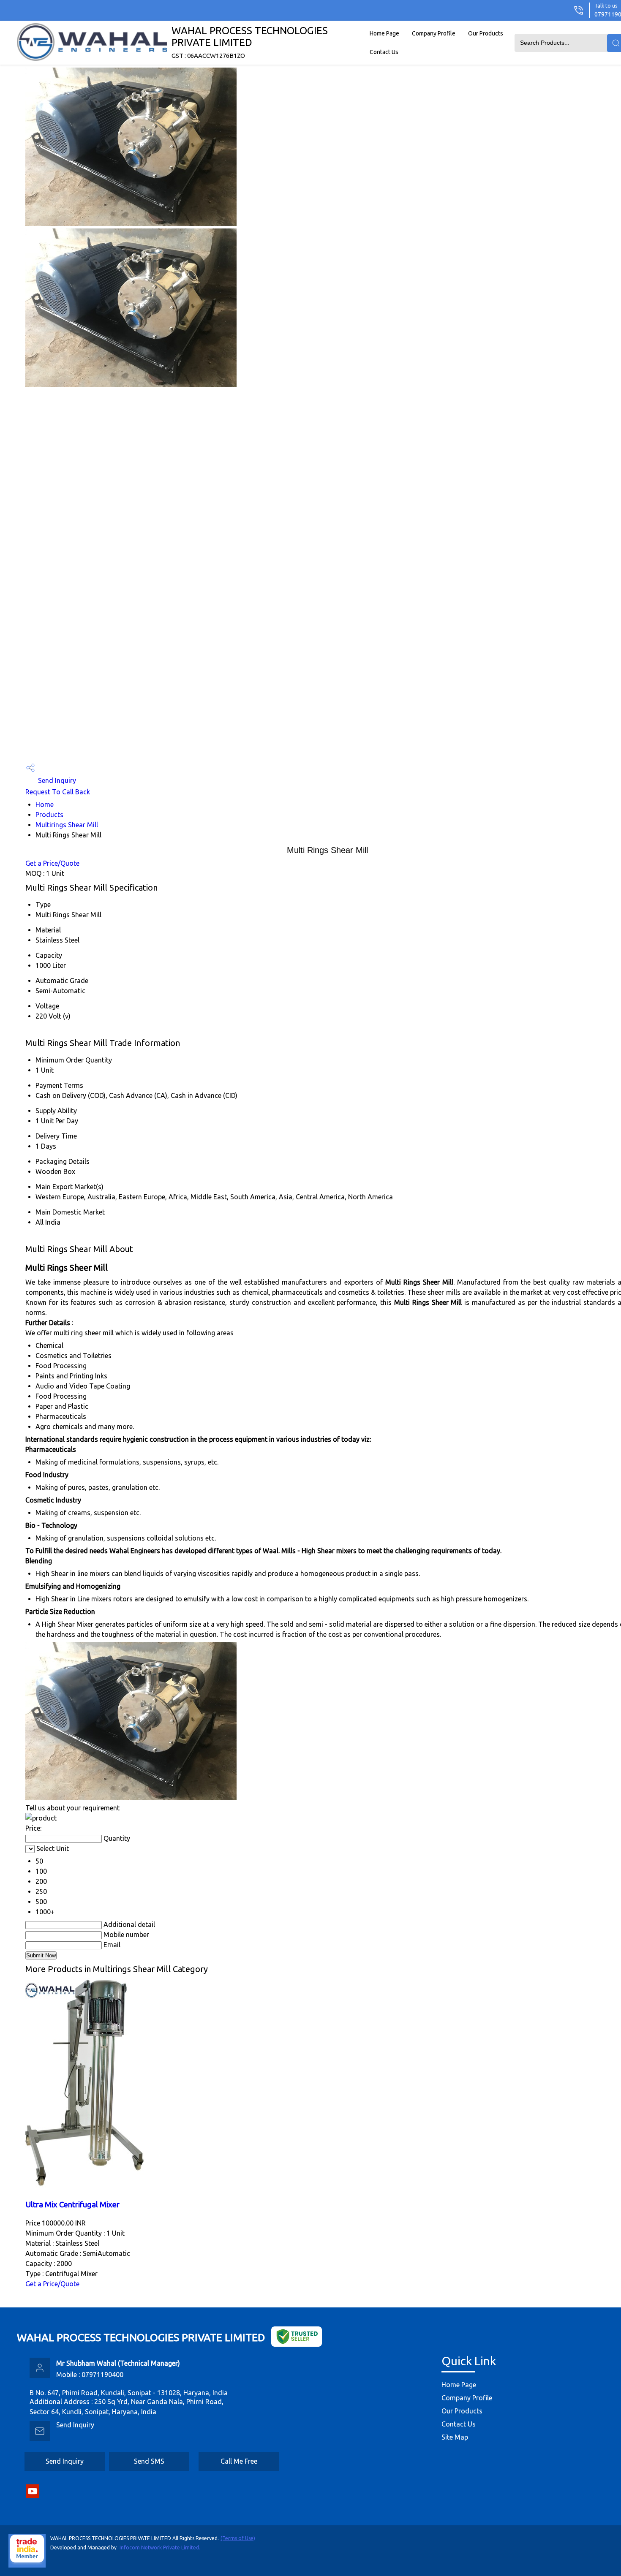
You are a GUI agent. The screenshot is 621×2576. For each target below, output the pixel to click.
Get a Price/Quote (52, 863)
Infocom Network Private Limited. (160, 2547)
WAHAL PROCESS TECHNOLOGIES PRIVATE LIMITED (250, 42)
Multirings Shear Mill (67, 825)
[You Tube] (33, 2496)
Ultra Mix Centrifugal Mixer (72, 2205)
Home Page (384, 33)
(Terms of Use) (238, 2538)
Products (49, 815)
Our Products (486, 33)
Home (45, 804)
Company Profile (434, 33)
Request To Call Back (58, 792)
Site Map (455, 2437)
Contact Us (384, 52)
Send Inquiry (56, 780)
